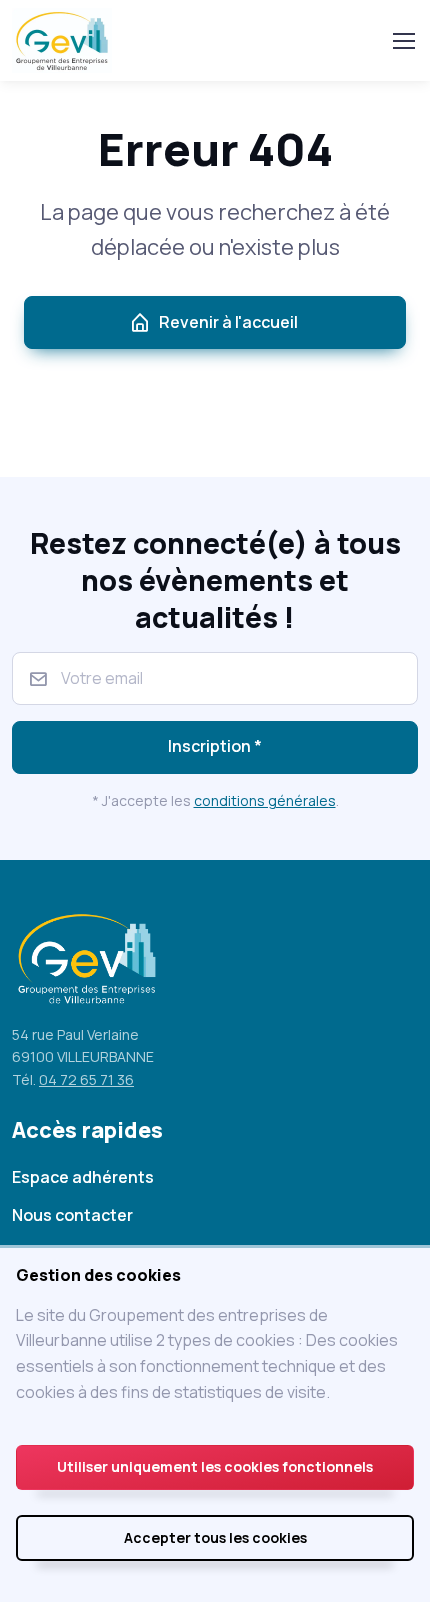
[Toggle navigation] (403, 41)
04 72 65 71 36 (86, 1079)
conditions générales (265, 800)
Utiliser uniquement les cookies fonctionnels (215, 1466)
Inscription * (215, 746)
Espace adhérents (83, 1177)
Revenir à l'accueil (228, 322)
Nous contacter (72, 1215)
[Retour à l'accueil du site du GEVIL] (65, 40)
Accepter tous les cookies (215, 1537)
